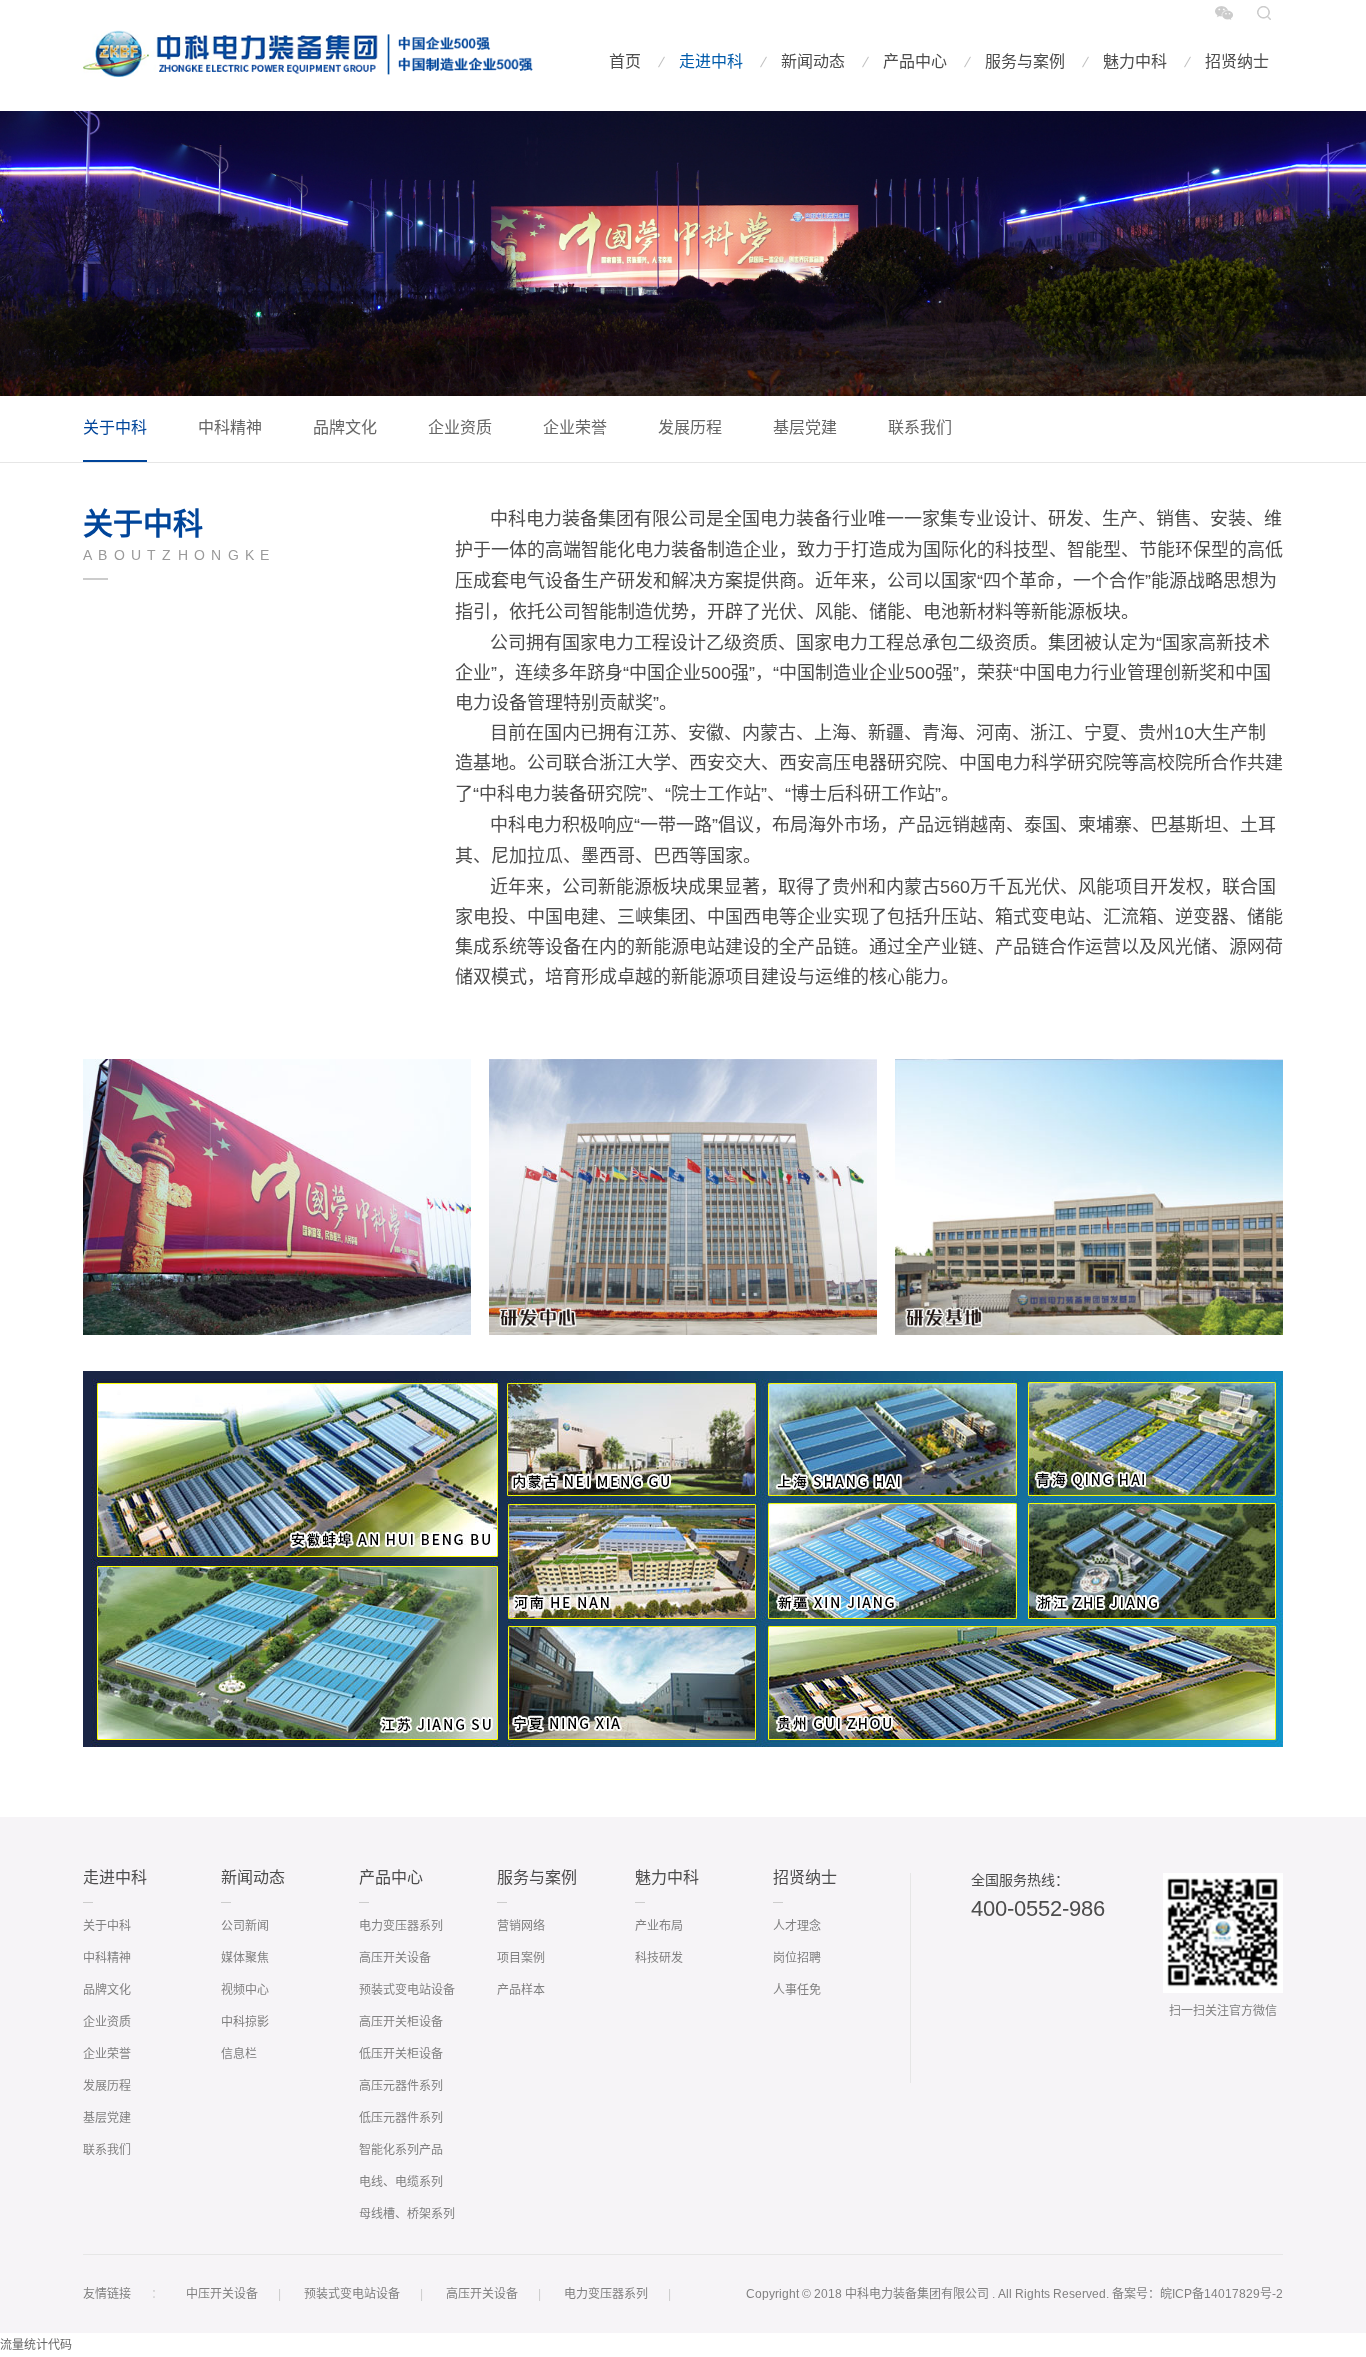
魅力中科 (1135, 61)
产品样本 (521, 1990)
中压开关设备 (222, 2294)
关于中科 (115, 427)
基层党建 (805, 427)
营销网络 (521, 1926)
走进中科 (711, 61)
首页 (625, 61)
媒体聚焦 (245, 1958)
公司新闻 (245, 1926)
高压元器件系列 (401, 2086)
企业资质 (460, 427)
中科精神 (230, 427)
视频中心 (245, 1990)
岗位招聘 (797, 1958)
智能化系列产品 (401, 2150)
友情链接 (107, 2294)
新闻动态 (813, 61)
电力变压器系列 (401, 1926)
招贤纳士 (1237, 61)
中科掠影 (245, 2022)
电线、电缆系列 (401, 2182)
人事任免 (797, 1990)
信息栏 (239, 2054)
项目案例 (521, 1958)
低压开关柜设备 (401, 2054)
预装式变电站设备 (407, 1990)
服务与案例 (1025, 61)
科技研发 (659, 1958)
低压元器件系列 (401, 2118)
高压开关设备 (395, 1958)
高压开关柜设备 (401, 2022)
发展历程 (690, 427)
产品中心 (915, 61)
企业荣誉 (575, 427)
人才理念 (797, 1926)
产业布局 (659, 1926)
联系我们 (920, 427)
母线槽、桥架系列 (407, 2214)
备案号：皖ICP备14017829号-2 (1197, 2294)
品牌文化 (345, 427)
